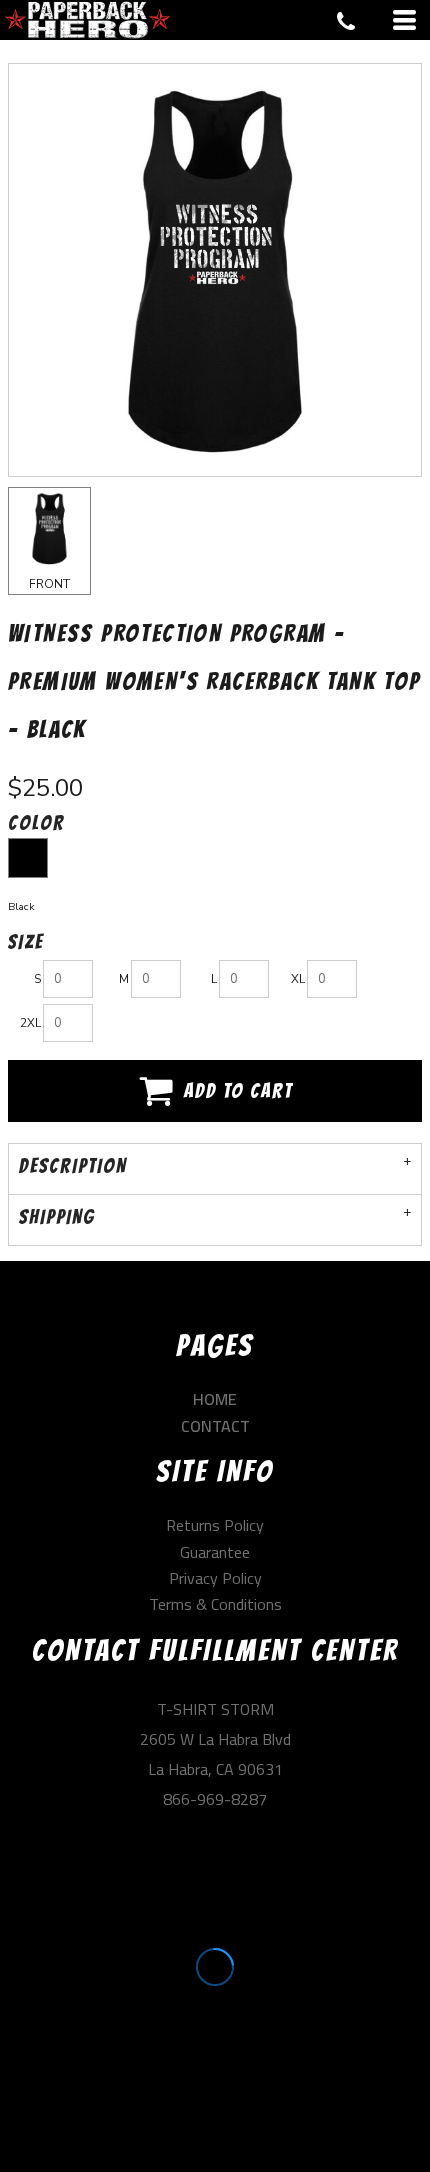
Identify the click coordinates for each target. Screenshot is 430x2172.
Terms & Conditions (215, 1604)
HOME (215, 1399)
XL (298, 979)
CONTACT (215, 1426)
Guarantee (215, 1552)
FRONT (49, 584)
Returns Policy (215, 1525)
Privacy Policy (215, 1578)
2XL (30, 1023)
